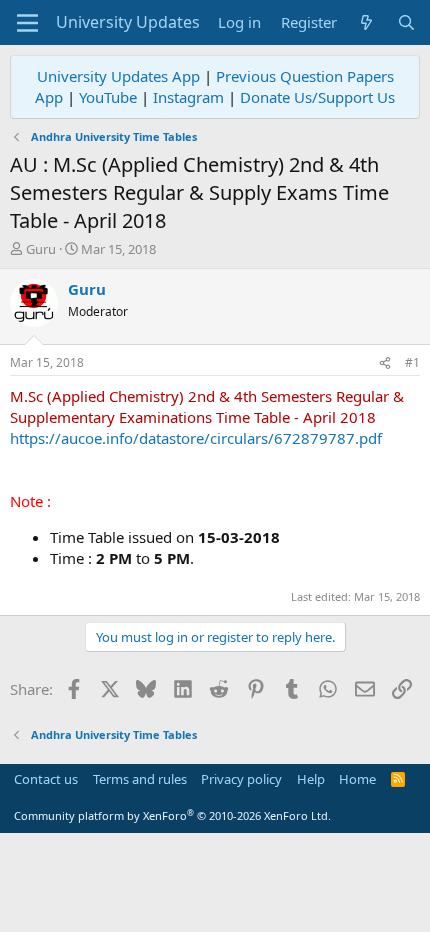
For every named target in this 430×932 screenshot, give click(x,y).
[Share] (385, 363)
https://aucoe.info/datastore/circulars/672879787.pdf (196, 438)
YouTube (108, 97)
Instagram (188, 97)
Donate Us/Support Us (317, 97)
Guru (41, 249)
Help (311, 779)
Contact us (46, 779)
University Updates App (118, 76)
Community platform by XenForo (172, 815)
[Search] (406, 22)
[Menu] (27, 23)
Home (357, 779)
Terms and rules (140, 779)
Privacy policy (241, 779)
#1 (412, 362)
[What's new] (366, 22)
